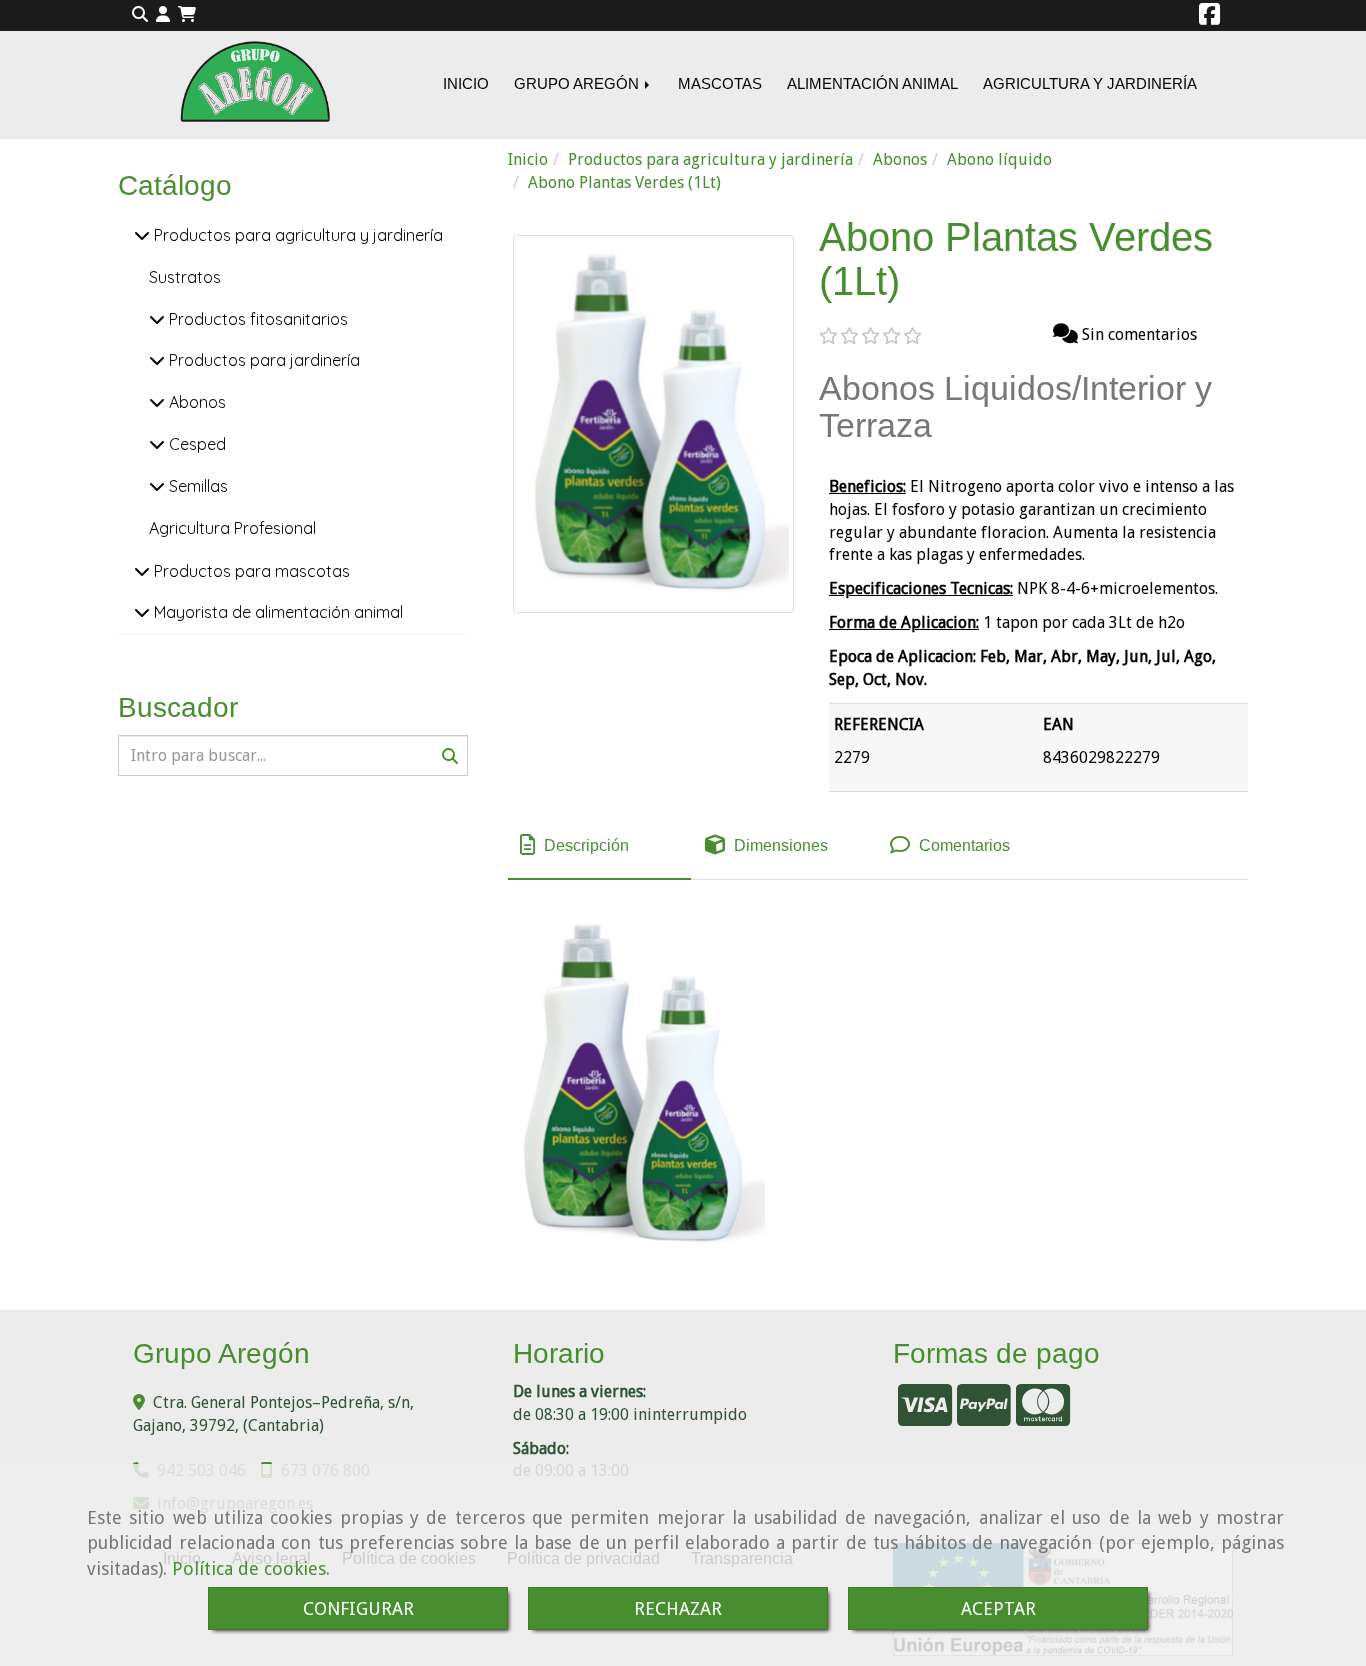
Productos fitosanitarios (256, 319)
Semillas (196, 486)
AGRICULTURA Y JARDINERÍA (1090, 83)
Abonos (195, 402)
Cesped (195, 444)
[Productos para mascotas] (142, 571)
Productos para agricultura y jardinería (296, 235)
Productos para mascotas (250, 571)
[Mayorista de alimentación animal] (142, 612)
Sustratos (185, 277)
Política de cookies (249, 1568)
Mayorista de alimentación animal (276, 612)
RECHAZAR (678, 1608)
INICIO (466, 83)
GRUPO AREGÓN (578, 83)
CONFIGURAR (358, 1608)
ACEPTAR (998, 1608)
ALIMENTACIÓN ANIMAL (872, 83)
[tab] (599, 846)
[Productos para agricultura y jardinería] (142, 235)
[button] (163, 15)
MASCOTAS (720, 83)
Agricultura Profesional (232, 528)
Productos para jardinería (262, 360)
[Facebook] (1209, 17)
